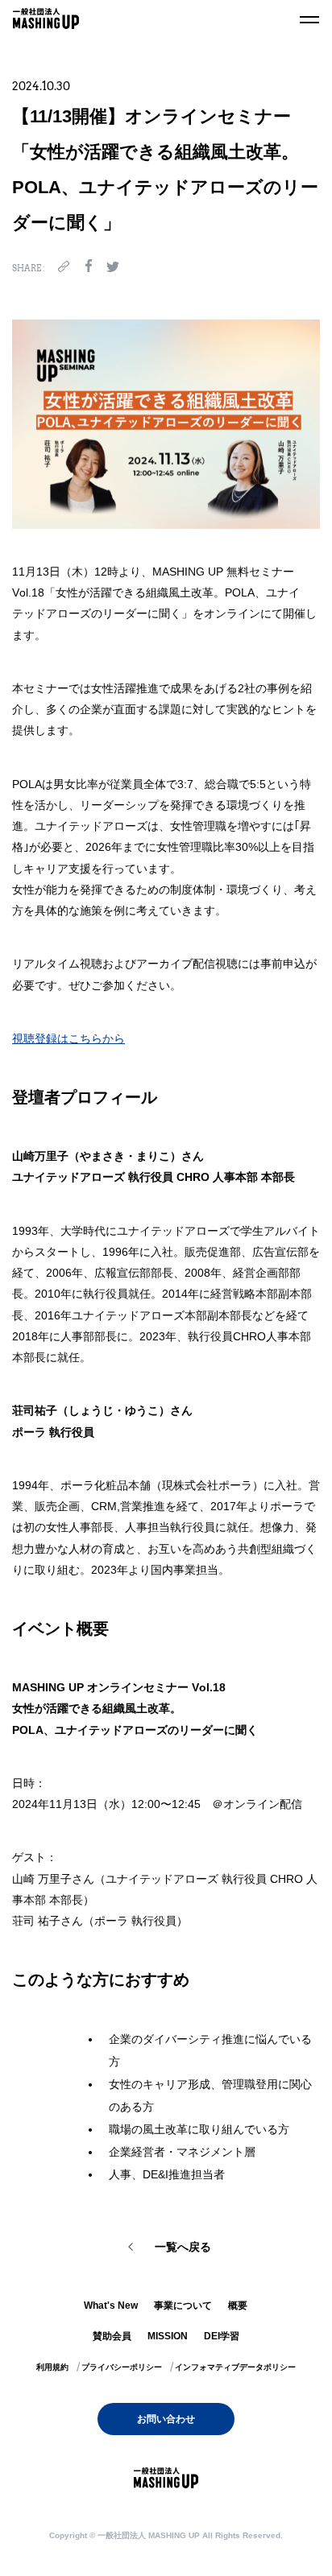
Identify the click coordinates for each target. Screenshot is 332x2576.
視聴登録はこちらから (68, 1038)
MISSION (168, 2336)
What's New (111, 2306)
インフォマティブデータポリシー (235, 2367)
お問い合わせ (166, 2419)
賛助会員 (112, 2336)
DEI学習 (222, 2336)
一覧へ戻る (183, 2247)
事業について (183, 2306)
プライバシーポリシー (122, 2367)
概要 (238, 2306)
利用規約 (52, 2367)
